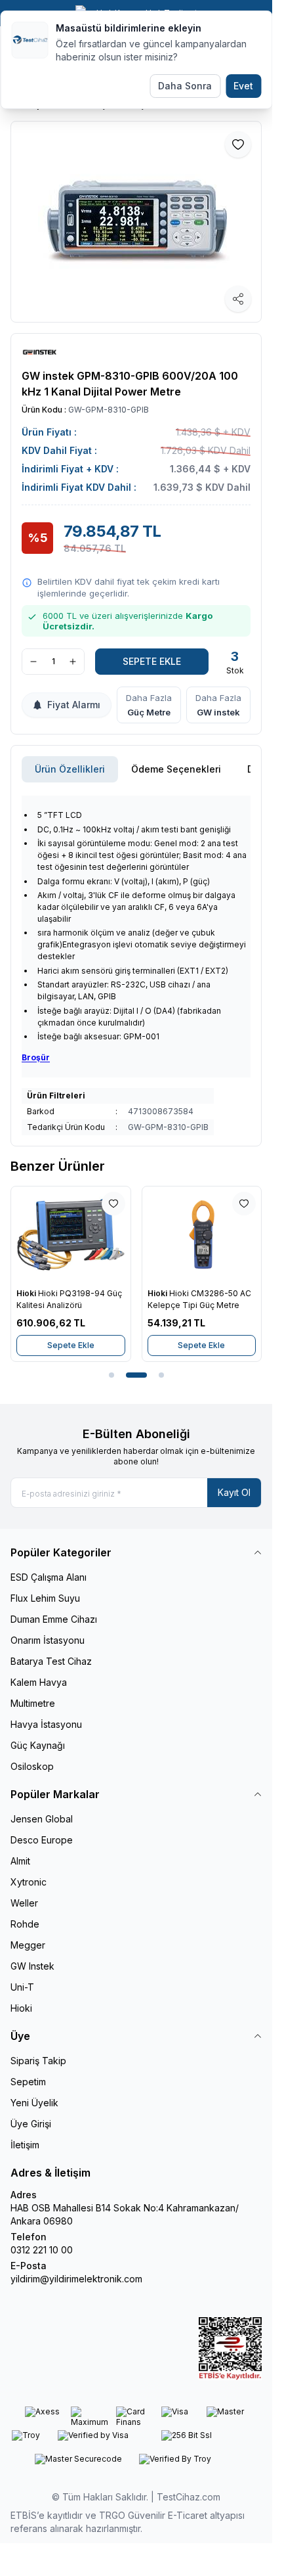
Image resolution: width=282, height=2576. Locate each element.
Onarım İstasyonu (48, 1640)
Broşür (36, 1057)
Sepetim (28, 2082)
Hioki (27, 1293)
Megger (28, 1945)
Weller (24, 1903)
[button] (111, 1375)
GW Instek (32, 1966)
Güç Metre (149, 712)
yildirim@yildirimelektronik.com (76, 2279)
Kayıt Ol (234, 1492)
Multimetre (33, 1703)
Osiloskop (32, 1766)
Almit (20, 1861)
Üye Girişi (31, 2124)
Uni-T (22, 1987)
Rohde (25, 1924)
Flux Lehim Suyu (45, 1598)
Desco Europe (42, 1840)
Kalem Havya (39, 1682)
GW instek (218, 712)
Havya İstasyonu (46, 1724)
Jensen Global (42, 1819)
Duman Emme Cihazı (54, 1619)
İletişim (25, 2145)
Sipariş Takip (38, 2061)
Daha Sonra (185, 86)
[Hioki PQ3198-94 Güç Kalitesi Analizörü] (71, 1234)
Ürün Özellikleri (70, 769)
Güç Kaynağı (38, 1745)
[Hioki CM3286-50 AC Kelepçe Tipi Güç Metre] (202, 1234)
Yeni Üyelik (34, 2103)
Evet (243, 86)
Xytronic (29, 1882)
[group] (136, 222)
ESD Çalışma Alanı (49, 1577)
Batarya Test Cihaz (51, 1661)
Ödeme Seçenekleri (176, 769)
